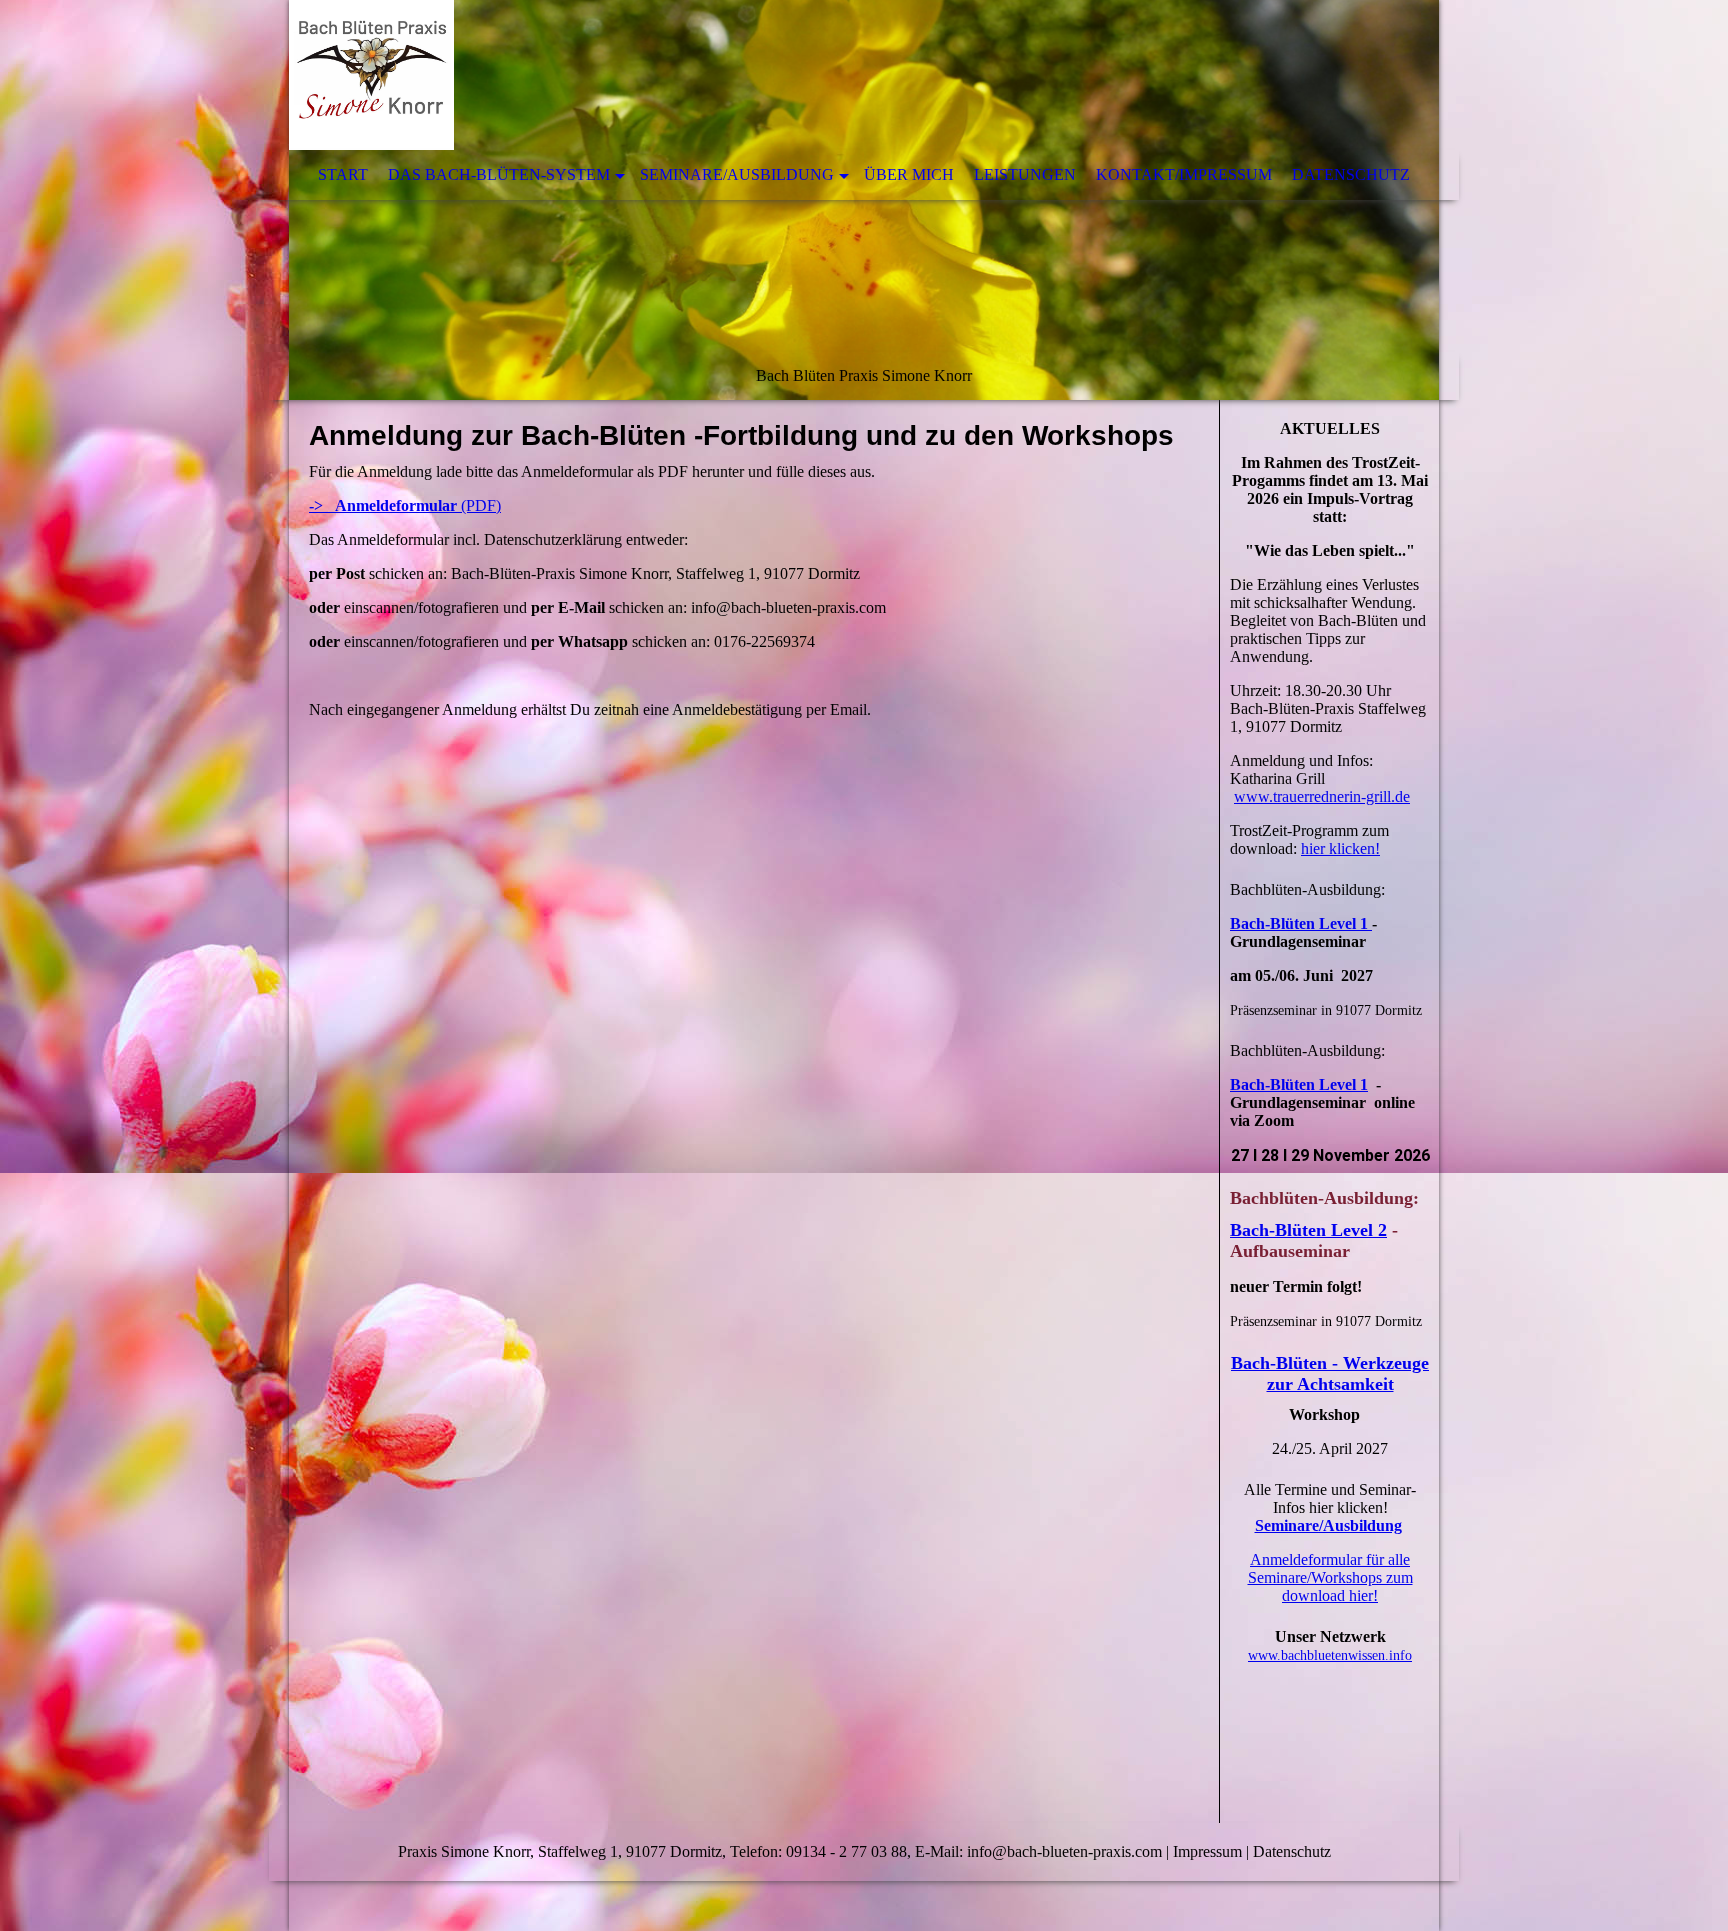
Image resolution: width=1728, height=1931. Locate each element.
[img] (864, 200)
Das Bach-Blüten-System (499, 174)
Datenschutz (1351, 174)
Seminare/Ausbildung (737, 174)
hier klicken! (1340, 848)
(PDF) (405, 505)
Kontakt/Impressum (1184, 174)
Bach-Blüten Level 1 (1301, 923)
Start (343, 174)
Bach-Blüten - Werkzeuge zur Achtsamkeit (1330, 1373)
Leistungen (1025, 174)
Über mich (909, 174)
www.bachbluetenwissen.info (1330, 1655)
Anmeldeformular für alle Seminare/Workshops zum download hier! (1330, 1577)
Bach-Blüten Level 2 (1308, 1230)
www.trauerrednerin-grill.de (1322, 796)
